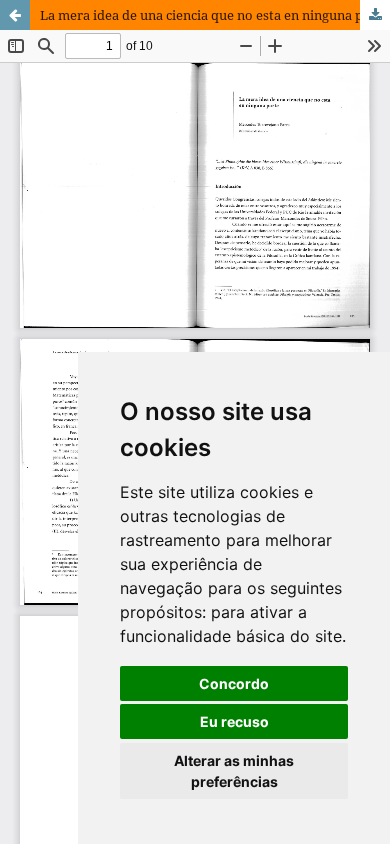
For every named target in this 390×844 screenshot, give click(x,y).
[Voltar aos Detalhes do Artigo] (15, 15)
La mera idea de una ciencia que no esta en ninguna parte (214, 15)
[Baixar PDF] (375, 15)
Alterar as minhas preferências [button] (234, 771)
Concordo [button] (234, 683)
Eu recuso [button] (234, 721)
